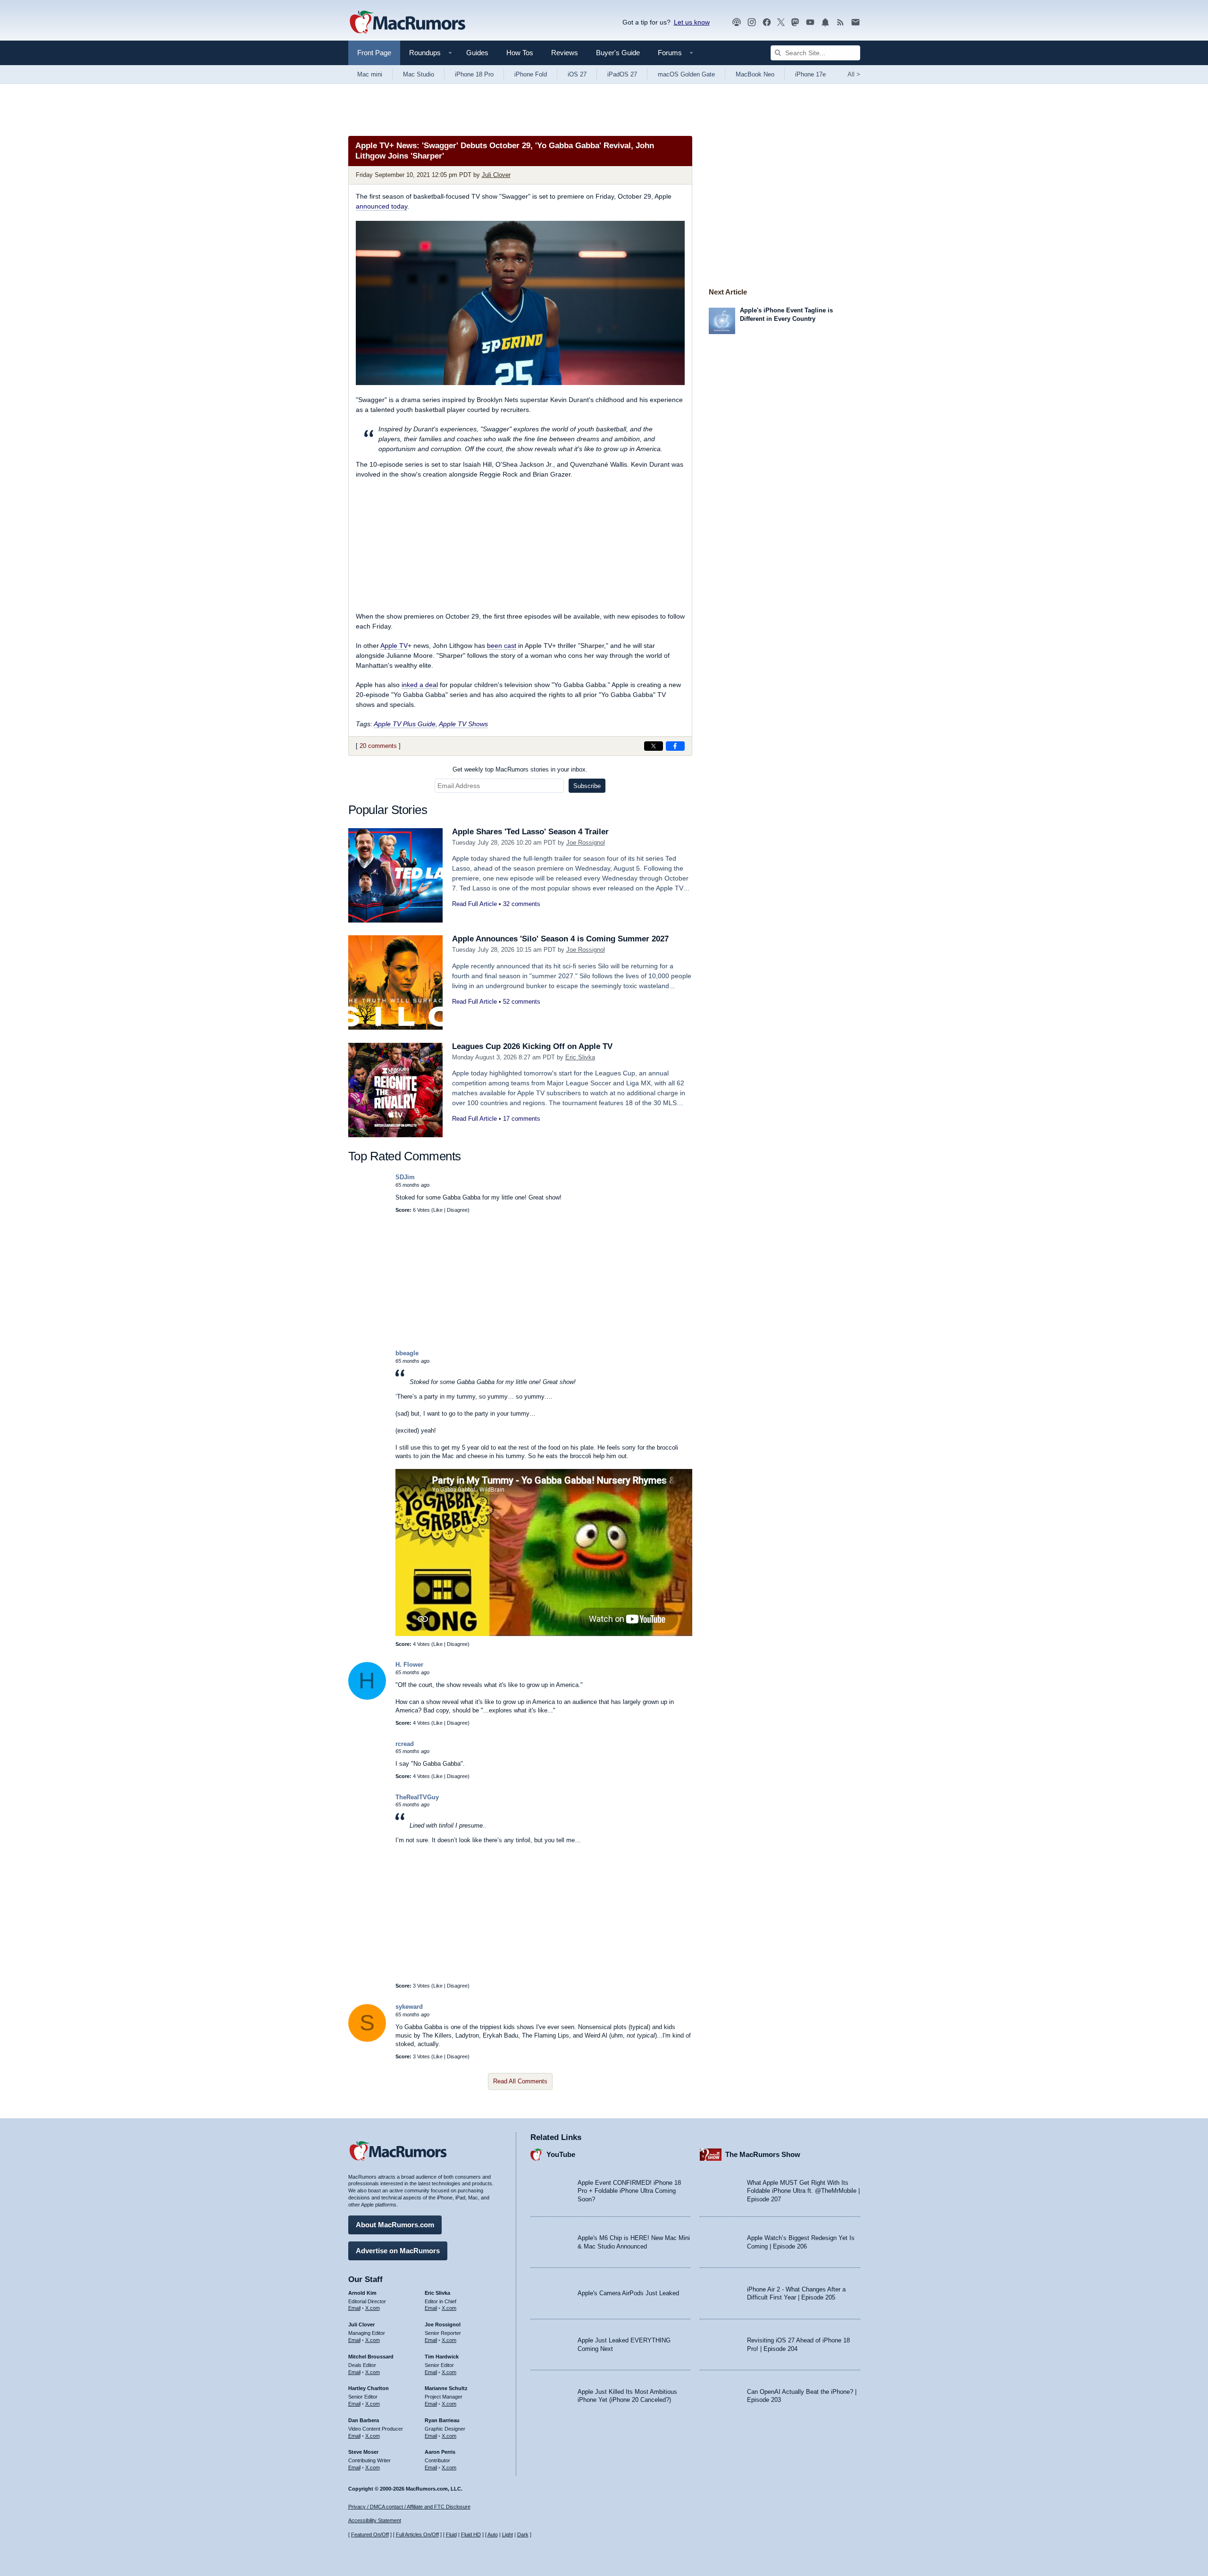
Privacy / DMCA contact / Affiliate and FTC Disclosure (409, 2507)
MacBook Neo (755, 74)
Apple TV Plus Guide (405, 724)
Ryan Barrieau (442, 2420)
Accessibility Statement (375, 2520)
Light (508, 2534)
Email (354, 2308)
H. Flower (409, 1665)
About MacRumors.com (395, 2225)
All (854, 74)
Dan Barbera (364, 2420)
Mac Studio (419, 74)
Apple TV (394, 646)
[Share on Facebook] (675, 746)
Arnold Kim (362, 2293)
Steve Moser (363, 2452)
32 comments (522, 904)
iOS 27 (577, 74)
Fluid (451, 2534)
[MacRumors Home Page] (407, 23)
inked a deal (420, 685)
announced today (382, 206)
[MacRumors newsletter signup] (856, 22)
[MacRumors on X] (781, 22)
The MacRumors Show (763, 2154)
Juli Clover (496, 175)
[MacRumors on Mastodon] (795, 22)
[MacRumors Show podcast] (737, 22)
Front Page (374, 53)
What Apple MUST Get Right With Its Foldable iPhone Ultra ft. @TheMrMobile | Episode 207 (803, 2191)
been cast (502, 646)
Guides (477, 53)
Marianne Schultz (446, 2388)
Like (438, 1210)
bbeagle (407, 1353)
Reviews (565, 53)
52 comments (522, 1002)
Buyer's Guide (618, 53)
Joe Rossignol (586, 843)
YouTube (561, 2154)
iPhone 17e (810, 74)
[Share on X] (654, 746)
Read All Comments (520, 2081)
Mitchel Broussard (371, 2357)
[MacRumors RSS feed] (840, 22)
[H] (367, 1698)
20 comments (378, 746)
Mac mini (370, 74)
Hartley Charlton (369, 2388)
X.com (373, 2308)
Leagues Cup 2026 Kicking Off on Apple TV (532, 1046)
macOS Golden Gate (686, 74)
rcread (405, 1744)
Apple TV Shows (463, 724)
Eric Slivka (580, 1057)
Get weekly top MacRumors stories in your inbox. (520, 769)
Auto (493, 2534)
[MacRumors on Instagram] (752, 22)
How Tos (520, 53)
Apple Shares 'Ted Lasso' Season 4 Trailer (530, 832)
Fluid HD (471, 2534)
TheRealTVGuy (417, 1797)
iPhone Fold (531, 74)
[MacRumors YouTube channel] (810, 22)
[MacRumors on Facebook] (767, 22)
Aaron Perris (440, 2452)
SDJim (405, 1177)
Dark (523, 2534)
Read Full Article (474, 904)
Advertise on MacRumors (398, 2251)
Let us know (692, 22)
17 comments (522, 1119)
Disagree (457, 1210)
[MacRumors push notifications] (825, 22)
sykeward (409, 2007)
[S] (367, 2040)
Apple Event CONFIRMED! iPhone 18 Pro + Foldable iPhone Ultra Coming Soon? (629, 2191)
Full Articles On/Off (417, 2534)
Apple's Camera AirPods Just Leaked (628, 2293)
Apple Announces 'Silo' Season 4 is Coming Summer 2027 (560, 939)
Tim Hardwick (442, 2357)
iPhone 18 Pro (474, 74)
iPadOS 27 (622, 74)
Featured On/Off (370, 2534)
